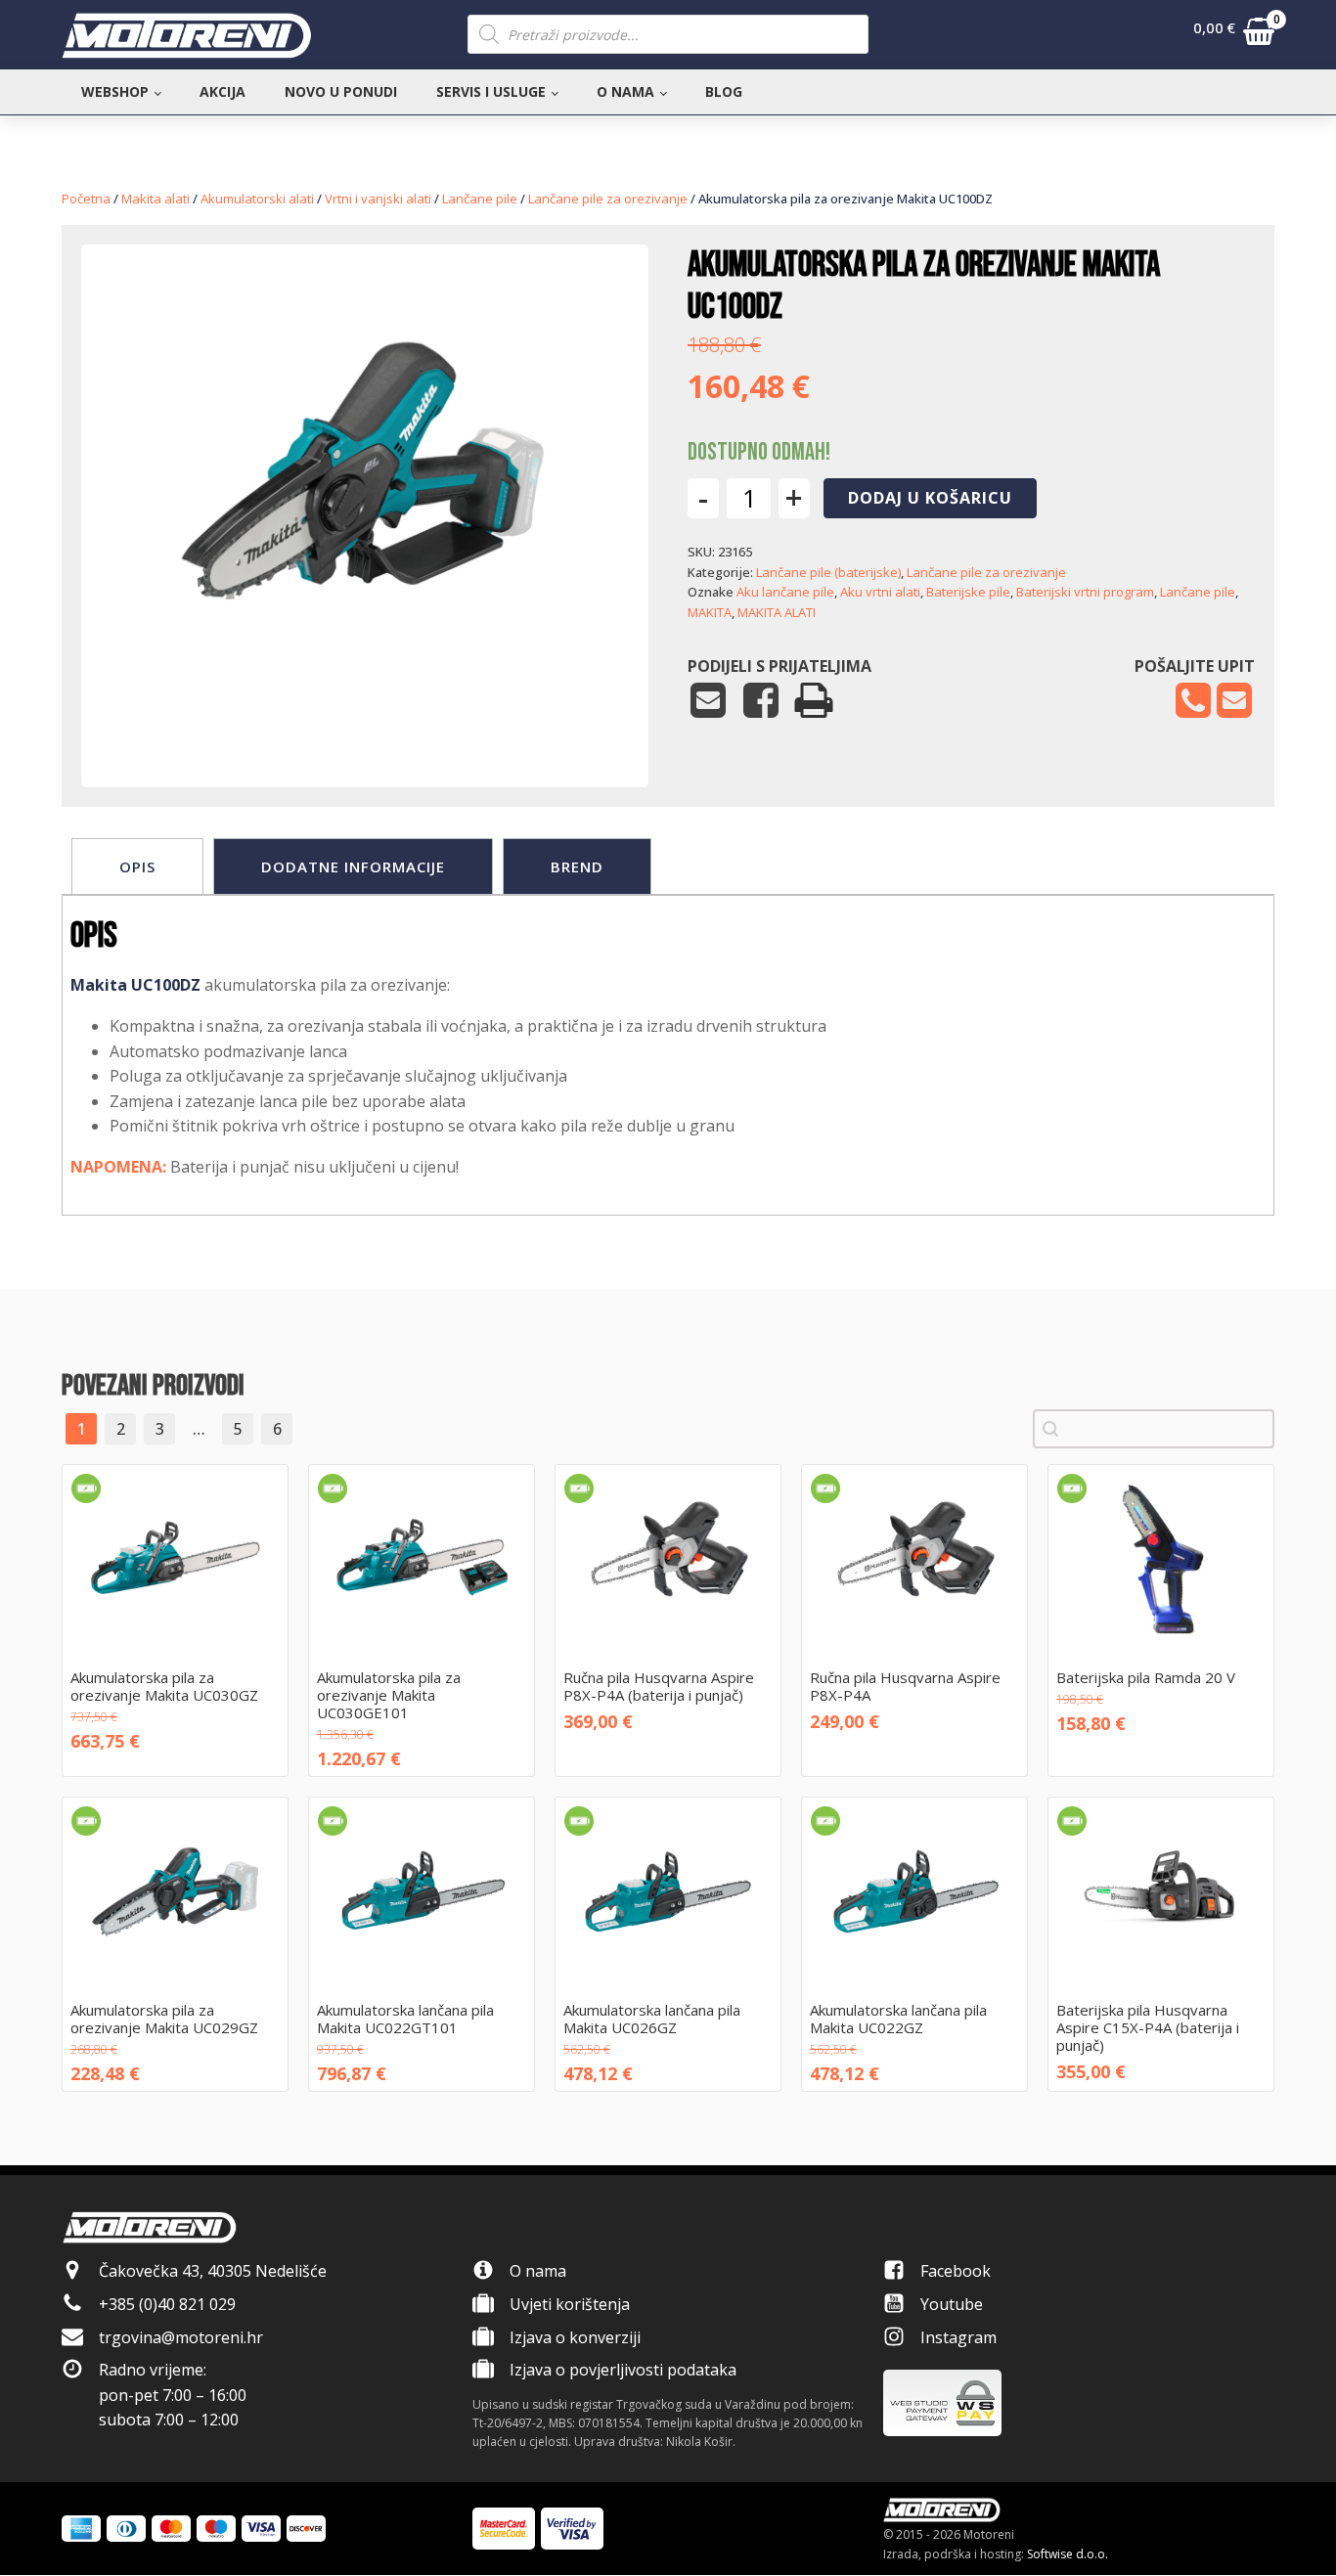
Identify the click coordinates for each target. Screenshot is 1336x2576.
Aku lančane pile (785, 592)
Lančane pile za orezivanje (608, 199)
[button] (1234, 35)
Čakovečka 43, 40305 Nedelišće (213, 2271)
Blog (724, 91)
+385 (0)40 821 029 (167, 2304)
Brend (577, 866)
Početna (86, 199)
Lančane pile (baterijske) (828, 572)
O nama (625, 91)
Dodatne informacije (353, 866)
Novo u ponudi (341, 91)
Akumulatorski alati (257, 199)
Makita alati (156, 199)
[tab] (137, 866)
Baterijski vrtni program (1085, 592)
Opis (137, 866)
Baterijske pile (968, 592)
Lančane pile (480, 199)
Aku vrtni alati (880, 592)
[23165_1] (365, 728)
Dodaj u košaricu (930, 498)
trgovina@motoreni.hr (181, 2337)
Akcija (223, 91)
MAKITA (710, 612)
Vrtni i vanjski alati (378, 199)
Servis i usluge (491, 91)
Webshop (115, 91)
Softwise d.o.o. (1068, 2554)
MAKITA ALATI (777, 612)
